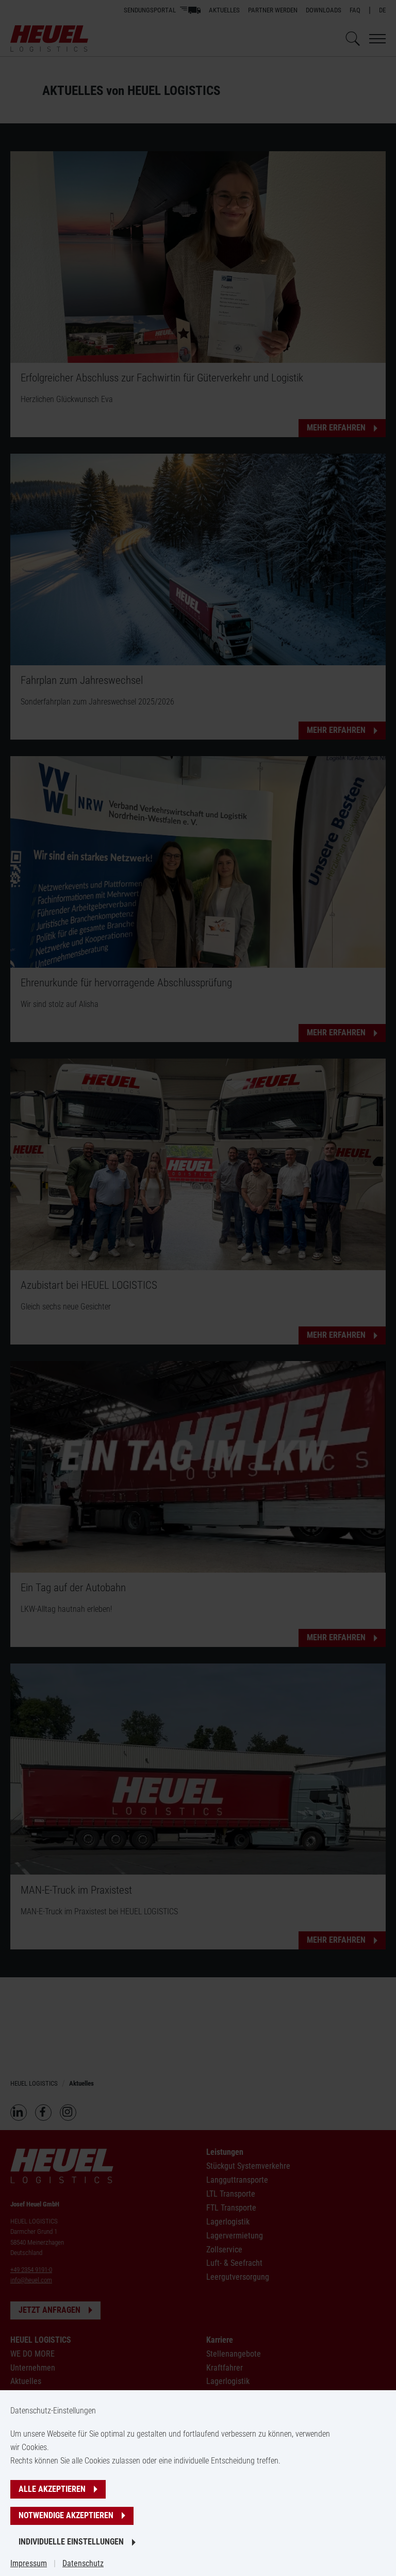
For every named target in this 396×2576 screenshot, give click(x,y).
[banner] (198, 1288)
